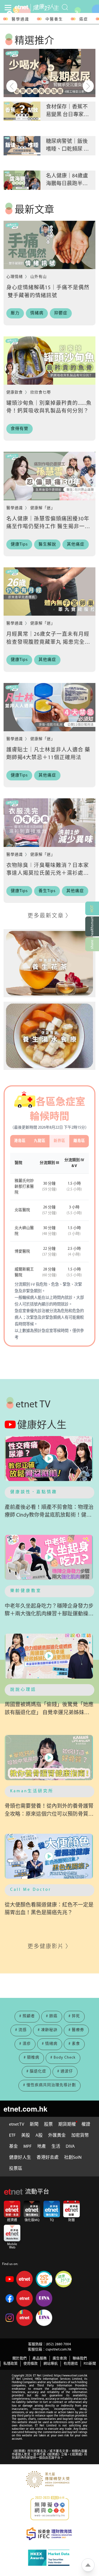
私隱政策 (10, 2364)
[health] (45, 7)
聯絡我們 (80, 2358)
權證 (86, 2125)
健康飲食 (15, 393)
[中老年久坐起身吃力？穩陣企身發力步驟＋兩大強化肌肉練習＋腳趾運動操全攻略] (50, 1557)
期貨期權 (67, 2125)
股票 (48, 2125)
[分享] (92, 944)
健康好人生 (20, 2158)
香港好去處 (48, 2158)
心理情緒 (15, 277)
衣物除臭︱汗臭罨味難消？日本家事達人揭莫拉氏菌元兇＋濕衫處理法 (48, 874)
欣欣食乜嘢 (41, 393)
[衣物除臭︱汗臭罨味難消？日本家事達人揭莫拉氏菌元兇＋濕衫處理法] (50, 822)
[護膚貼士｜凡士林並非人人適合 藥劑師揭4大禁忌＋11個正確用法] (50, 707)
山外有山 (38, 277)
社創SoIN (73, 2158)
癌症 (84, 19)
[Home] (21, 7)
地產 (42, 2147)
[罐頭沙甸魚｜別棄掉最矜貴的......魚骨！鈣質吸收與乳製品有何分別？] (50, 361)
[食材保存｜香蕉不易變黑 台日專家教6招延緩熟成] (50, 73)
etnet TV (17, 2125)
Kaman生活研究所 (32, 1791)
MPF (28, 2147)
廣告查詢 (60, 2358)
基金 (13, 2147)
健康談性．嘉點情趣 (34, 1492)
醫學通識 (20, 19)
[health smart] (50, 1036)
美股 (26, 2136)
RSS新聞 (90, 2364)
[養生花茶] (50, 963)
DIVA (70, 2147)
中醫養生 (54, 19)
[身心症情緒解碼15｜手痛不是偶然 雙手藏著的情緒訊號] (50, 245)
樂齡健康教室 (26, 1591)
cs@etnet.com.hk (58, 2350)
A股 (39, 2136)
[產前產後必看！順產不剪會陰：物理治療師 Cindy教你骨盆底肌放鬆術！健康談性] (50, 1459)
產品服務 (40, 2358)
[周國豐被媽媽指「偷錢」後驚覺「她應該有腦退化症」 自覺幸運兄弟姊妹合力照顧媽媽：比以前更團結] (50, 1656)
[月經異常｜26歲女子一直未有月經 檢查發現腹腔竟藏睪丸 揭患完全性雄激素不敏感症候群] (50, 592)
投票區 (16, 2169)
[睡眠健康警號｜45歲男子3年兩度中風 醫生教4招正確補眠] (22, 180)
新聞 (34, 2125)
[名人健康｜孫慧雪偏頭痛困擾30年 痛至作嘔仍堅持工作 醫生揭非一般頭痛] (50, 476)
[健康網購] (92, 926)
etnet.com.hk (25, 2109)
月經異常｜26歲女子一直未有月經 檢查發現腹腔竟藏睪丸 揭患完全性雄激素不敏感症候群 (48, 642)
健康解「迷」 (43, 508)
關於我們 (20, 2358)
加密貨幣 (80, 2136)
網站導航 (51, 2364)
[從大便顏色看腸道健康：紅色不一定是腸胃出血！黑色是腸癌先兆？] (50, 1856)
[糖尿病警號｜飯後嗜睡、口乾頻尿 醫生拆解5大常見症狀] (22, 111)
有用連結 (71, 2364)
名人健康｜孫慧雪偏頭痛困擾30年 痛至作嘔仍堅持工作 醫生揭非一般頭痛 (48, 527)
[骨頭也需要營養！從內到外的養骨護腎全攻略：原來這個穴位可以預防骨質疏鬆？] (50, 1757)
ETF (12, 2136)
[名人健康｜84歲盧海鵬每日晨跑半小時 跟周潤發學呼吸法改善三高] (22, 146)
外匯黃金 (57, 2136)
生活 (56, 2147)
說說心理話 (23, 1690)
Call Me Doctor (31, 1890)
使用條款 (31, 2364)
